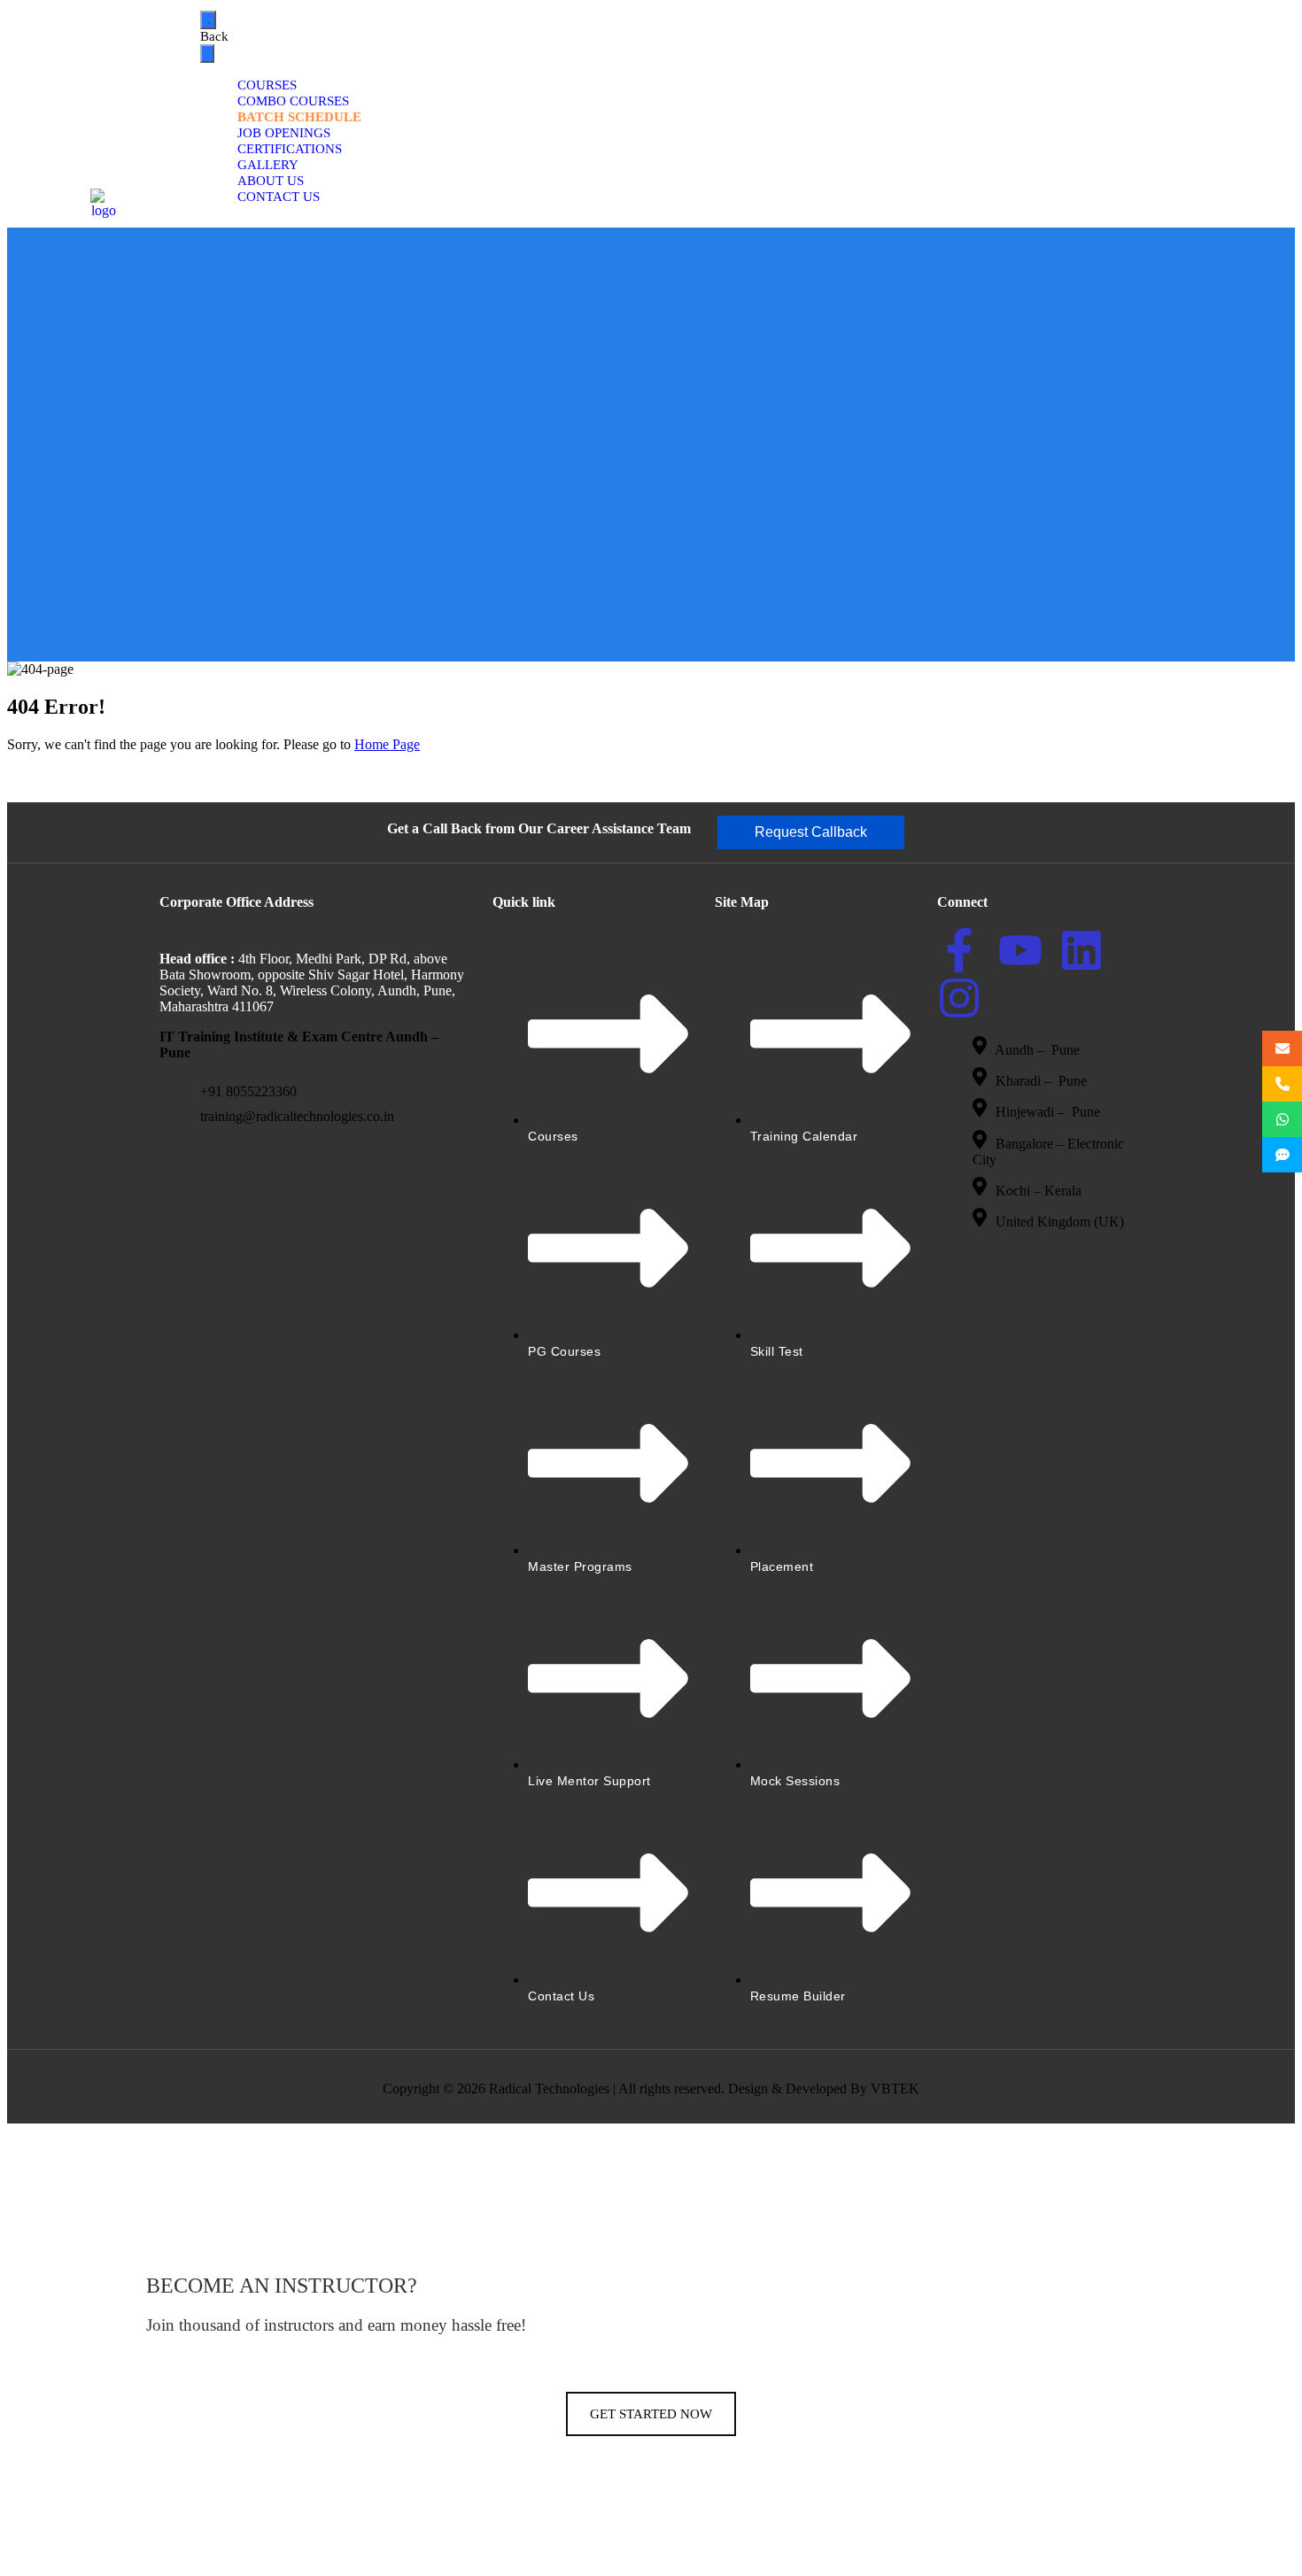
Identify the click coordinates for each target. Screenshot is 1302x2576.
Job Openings (284, 133)
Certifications (290, 149)
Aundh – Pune (1039, 1050)
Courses (267, 85)
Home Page (387, 744)
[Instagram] (959, 998)
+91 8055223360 (248, 1091)
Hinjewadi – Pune (1048, 1113)
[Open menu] (208, 20)
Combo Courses (293, 101)
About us (271, 181)
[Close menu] (207, 54)
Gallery (268, 165)
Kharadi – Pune (1043, 1081)
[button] (811, 832)
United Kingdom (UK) (1060, 1222)
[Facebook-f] (959, 950)
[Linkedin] (1081, 950)
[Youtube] (1020, 950)
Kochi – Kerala (1038, 1191)
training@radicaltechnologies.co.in (297, 1116)
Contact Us (279, 197)
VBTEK (895, 2089)
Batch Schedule (299, 117)
